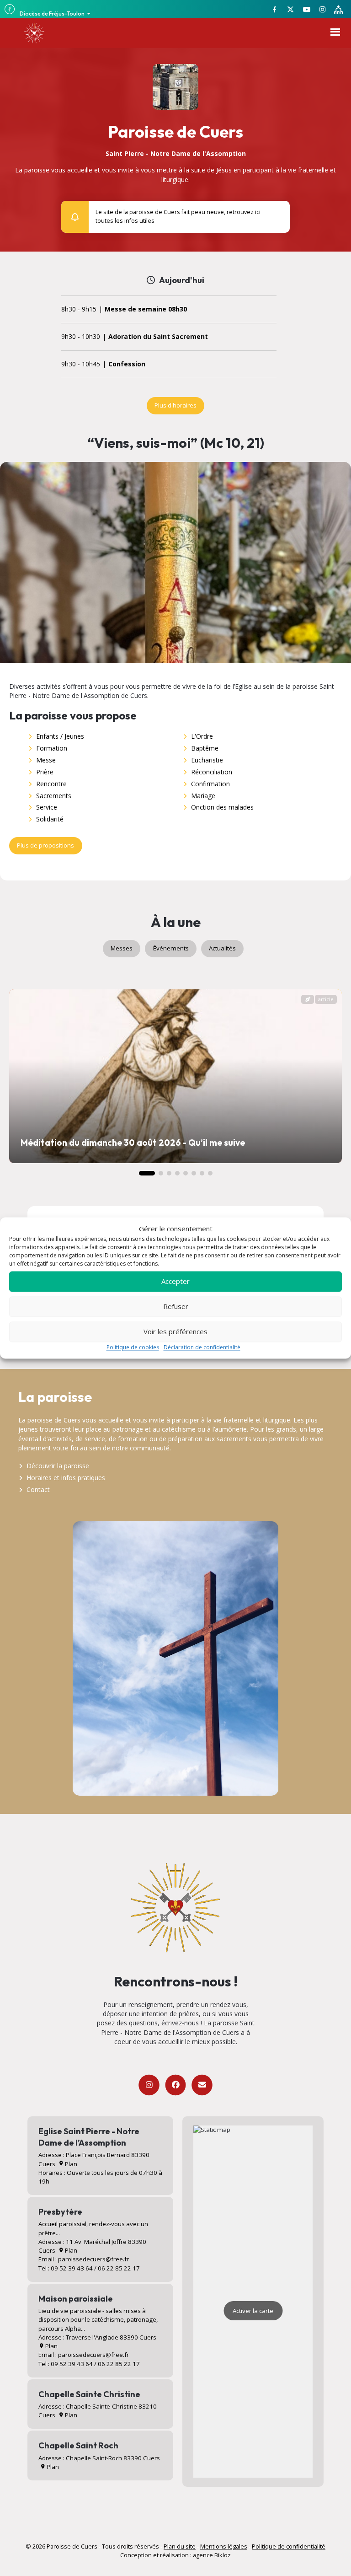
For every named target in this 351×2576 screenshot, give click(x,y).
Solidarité (50, 819)
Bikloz (223, 2555)
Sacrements (54, 796)
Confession (127, 364)
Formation (52, 748)
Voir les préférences (175, 1332)
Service (47, 807)
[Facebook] (175, 2085)
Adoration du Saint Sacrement (158, 337)
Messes (122, 948)
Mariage (203, 796)
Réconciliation (212, 772)
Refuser (176, 1307)
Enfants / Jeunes (60, 736)
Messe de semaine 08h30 (146, 309)
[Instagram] (149, 2085)
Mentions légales (224, 2546)
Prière (45, 772)
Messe (46, 760)
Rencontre (51, 784)
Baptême (205, 748)
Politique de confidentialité (289, 2546)
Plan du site (180, 2546)
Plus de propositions (45, 845)
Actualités (222, 948)
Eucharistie (207, 760)
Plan (70, 2164)
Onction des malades (222, 807)
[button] (278, 212)
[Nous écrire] (202, 2085)
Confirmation (210, 784)
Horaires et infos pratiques (66, 1478)
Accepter (175, 1282)
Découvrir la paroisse (58, 1466)
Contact (38, 1489)
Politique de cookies (133, 1347)
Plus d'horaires (175, 405)
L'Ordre (202, 736)
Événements (171, 948)
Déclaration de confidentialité (202, 1347)
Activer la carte (253, 2311)
